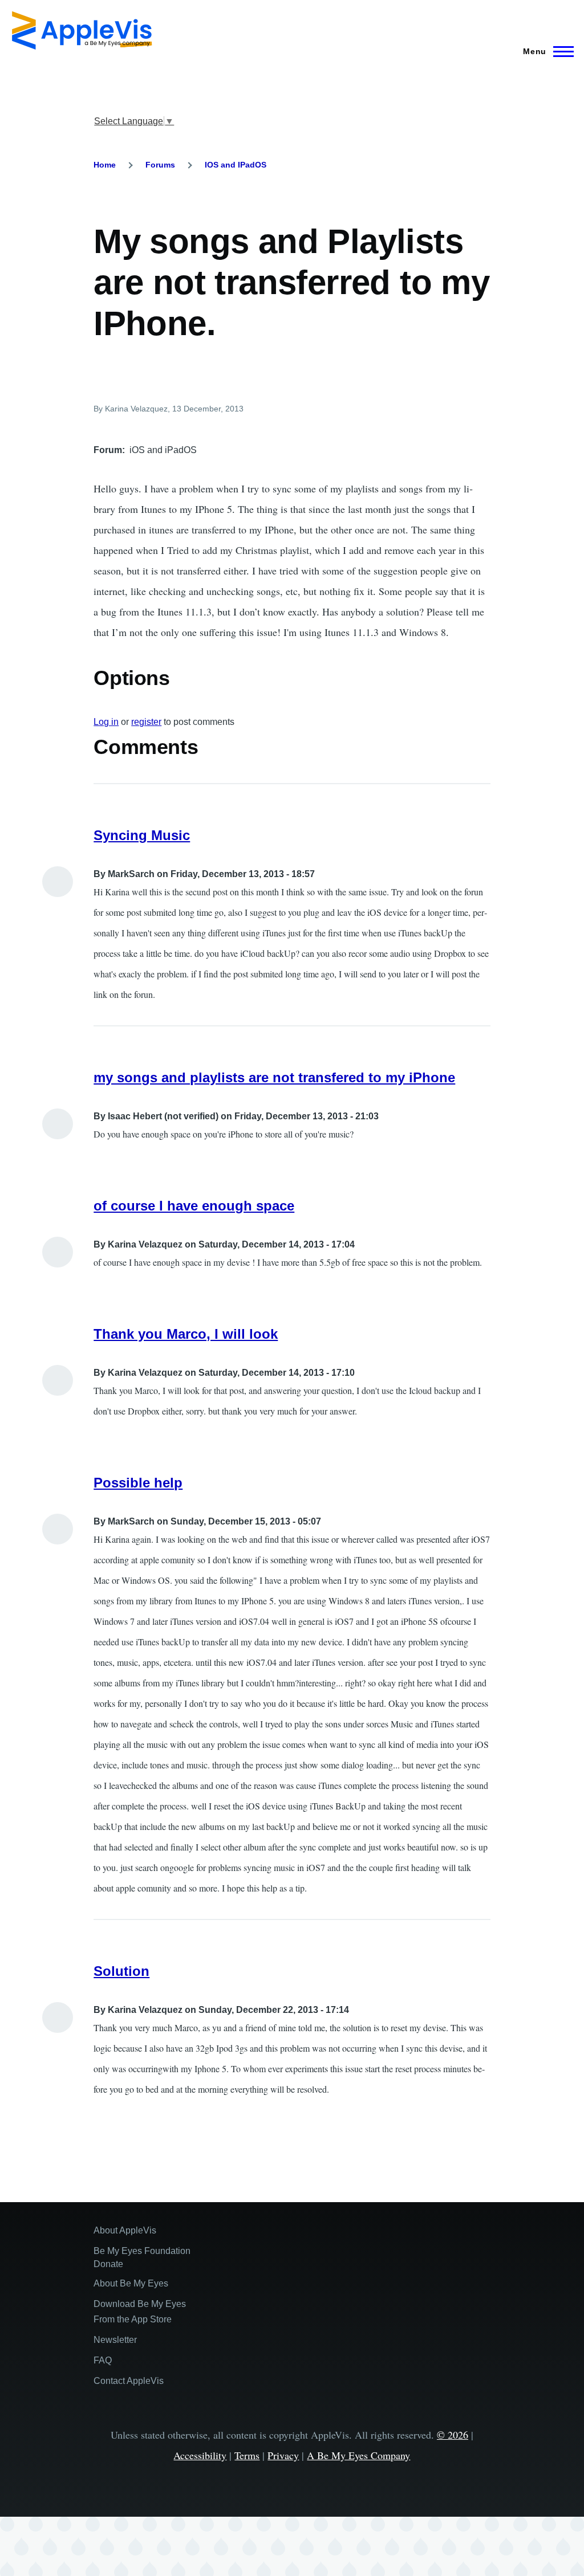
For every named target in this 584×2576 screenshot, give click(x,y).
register (146, 722)
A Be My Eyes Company (358, 2455)
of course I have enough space (194, 1206)
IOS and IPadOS (236, 165)
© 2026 (453, 2435)
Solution (121, 1971)
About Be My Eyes (131, 2283)
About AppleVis (125, 2230)
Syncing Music (142, 835)
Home (105, 165)
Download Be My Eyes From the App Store (140, 2312)
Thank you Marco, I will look (186, 1334)
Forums (160, 165)
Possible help (138, 1483)
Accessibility (200, 2455)
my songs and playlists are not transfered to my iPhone (274, 1077)
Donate (108, 2264)
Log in (106, 722)
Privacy (283, 2455)
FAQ (103, 2360)
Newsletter (115, 2340)
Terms (247, 2455)
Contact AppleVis (129, 2381)
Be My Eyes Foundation (142, 2251)
